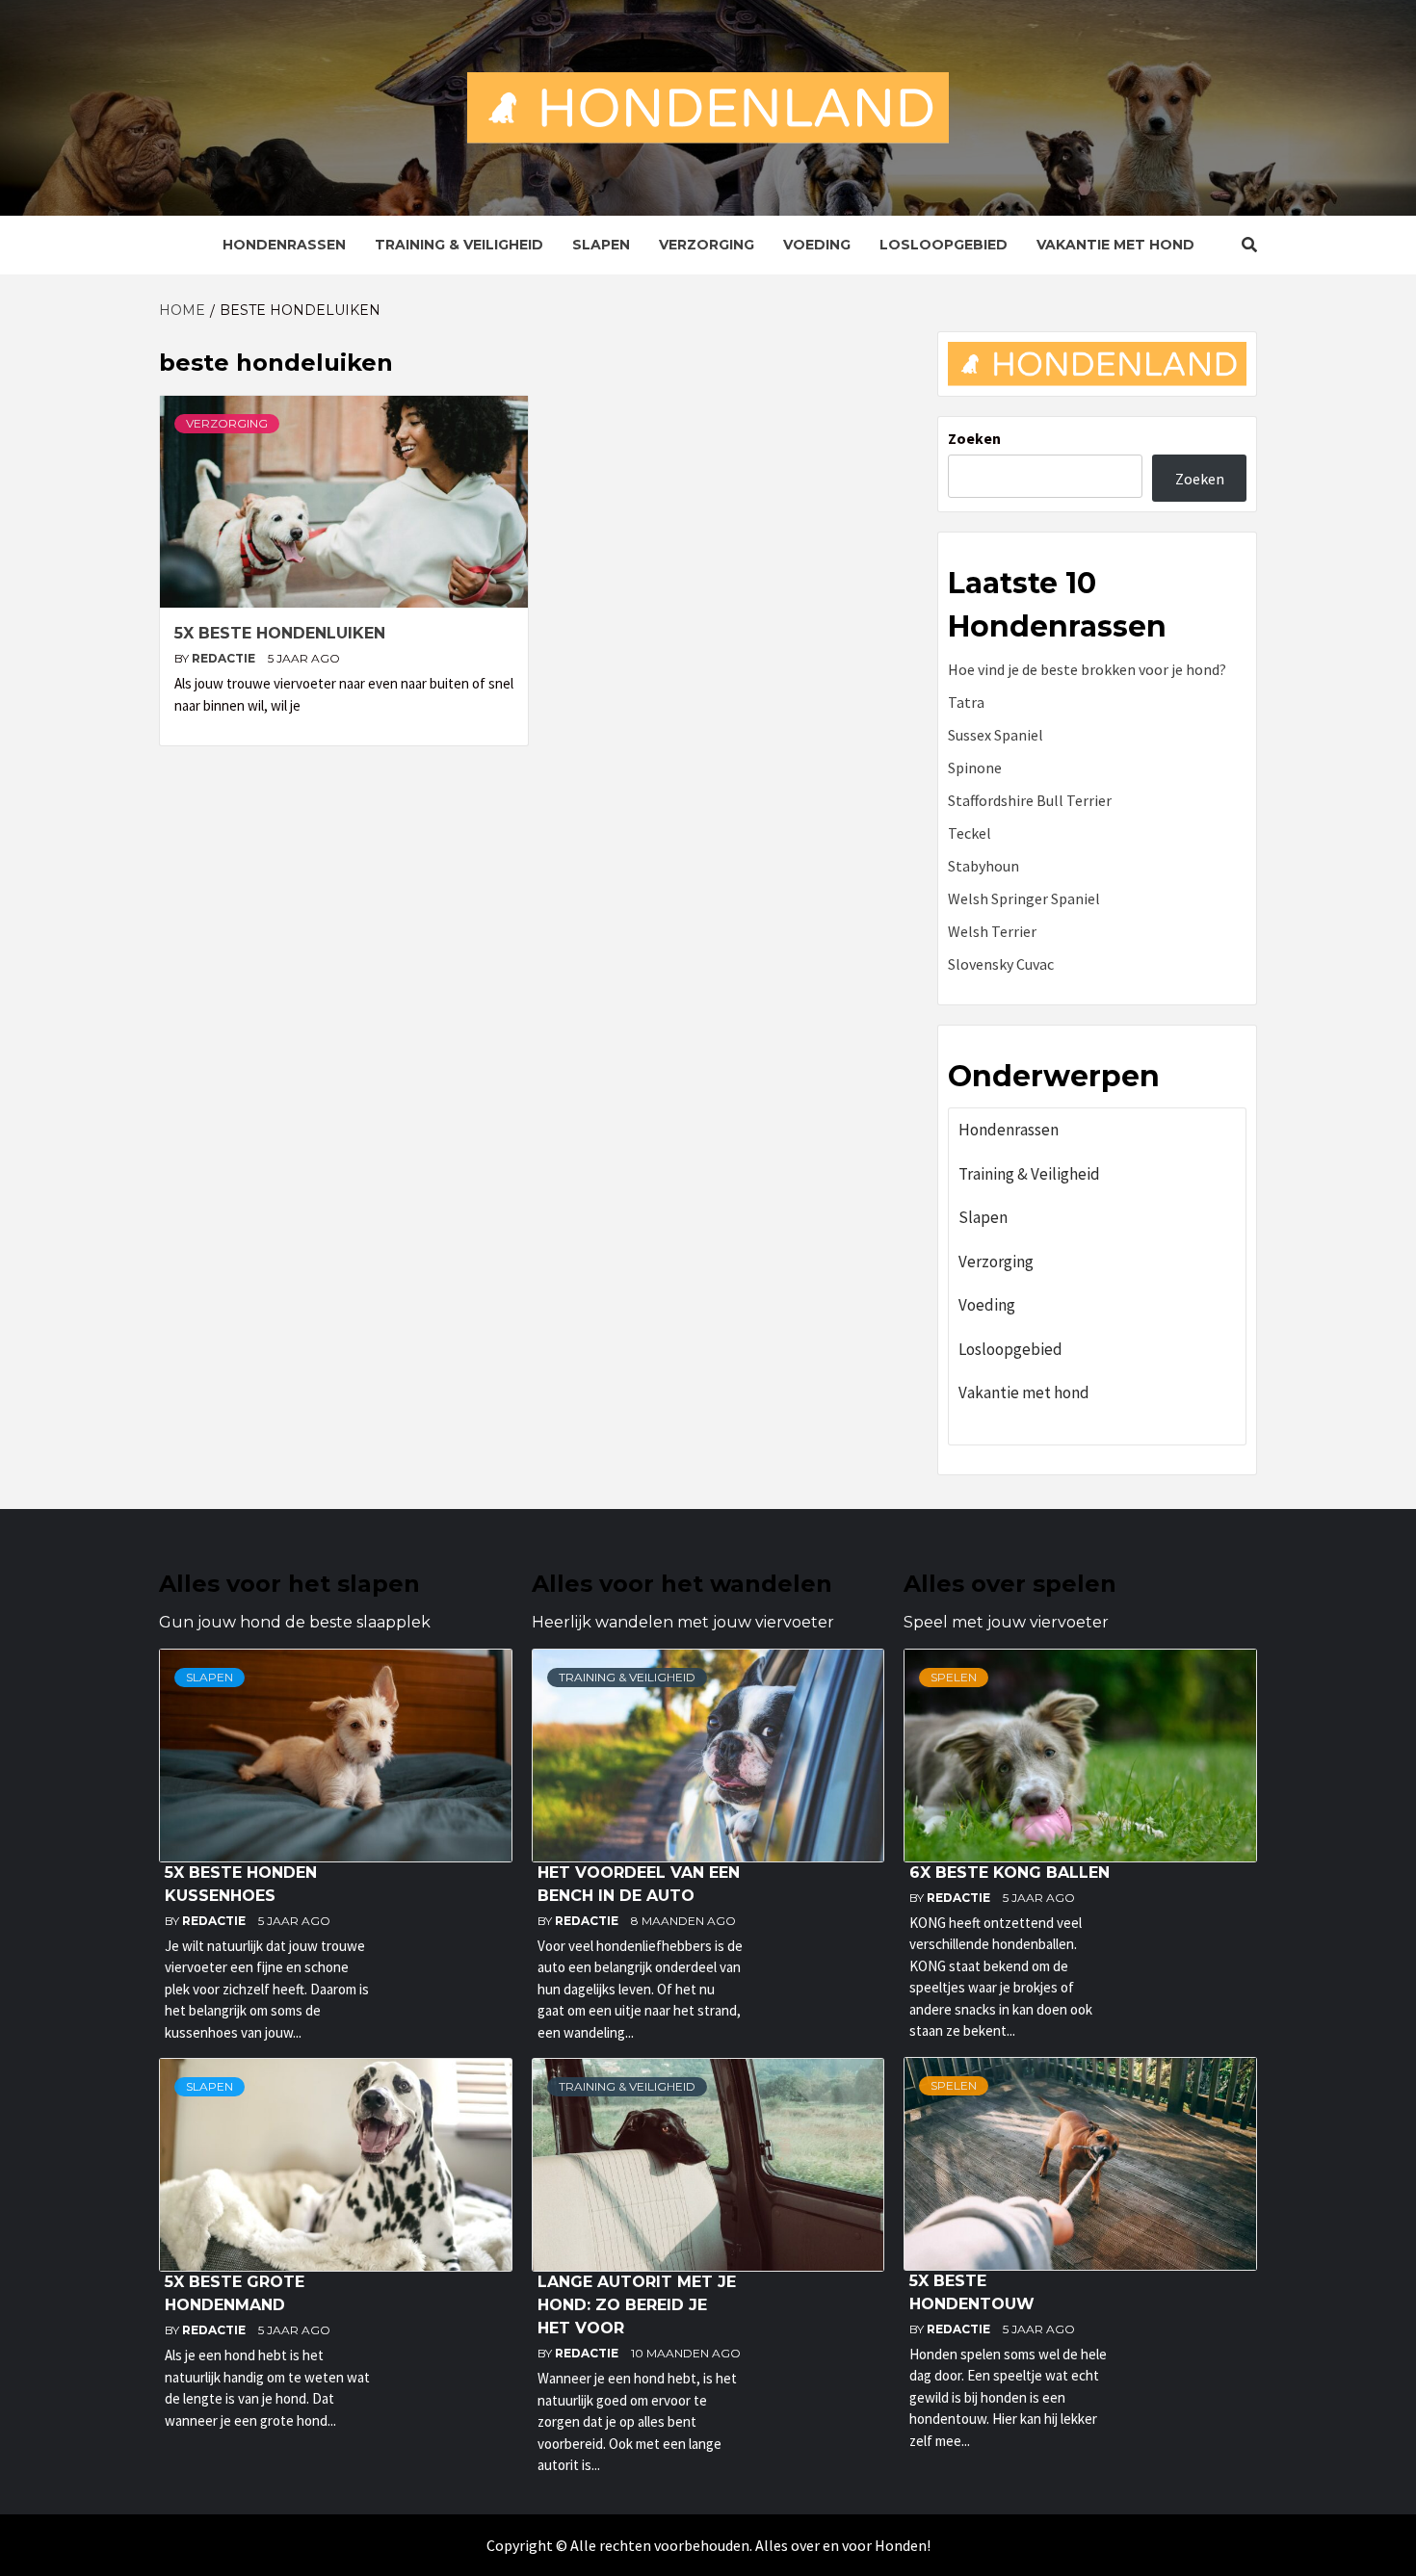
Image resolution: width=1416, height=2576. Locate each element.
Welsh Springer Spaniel (1024, 898)
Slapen (601, 245)
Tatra (966, 702)
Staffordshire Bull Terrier (1030, 800)
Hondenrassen (284, 245)
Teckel (970, 833)
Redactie (225, 658)
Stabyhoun (983, 866)
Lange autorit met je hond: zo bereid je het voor (637, 2305)
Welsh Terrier (992, 931)
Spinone (975, 768)
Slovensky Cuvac (1001, 964)
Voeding (817, 245)
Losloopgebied (944, 245)
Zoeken (974, 438)
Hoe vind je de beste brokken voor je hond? (1087, 669)
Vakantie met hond (1115, 245)
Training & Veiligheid (459, 245)
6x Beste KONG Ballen (1010, 1873)
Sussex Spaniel (996, 735)
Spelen (954, 1677)
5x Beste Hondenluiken (280, 633)
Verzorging (707, 245)
